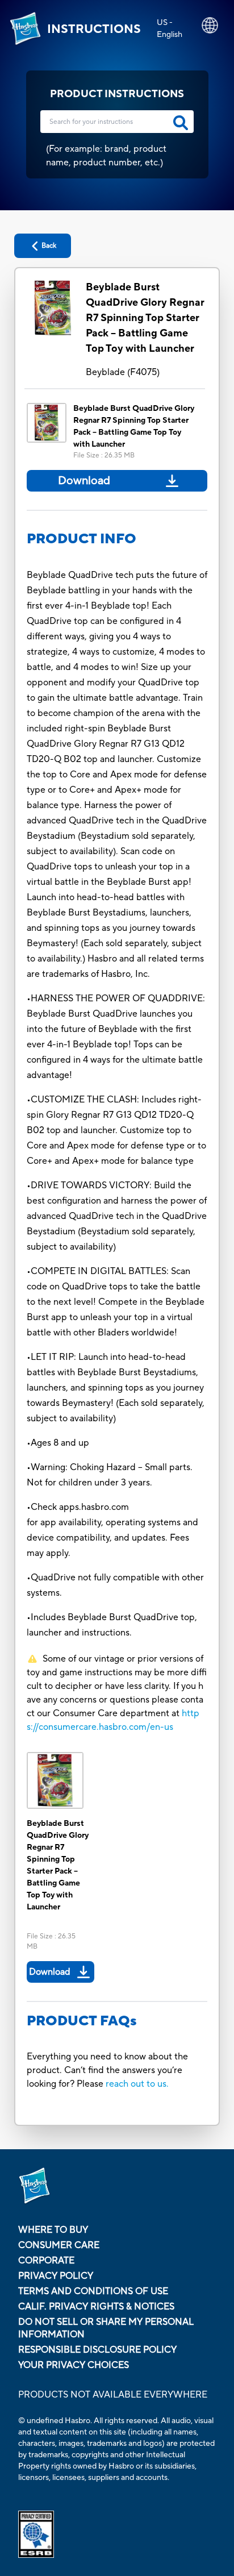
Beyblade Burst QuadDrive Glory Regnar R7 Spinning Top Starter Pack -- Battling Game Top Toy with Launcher (145, 318)
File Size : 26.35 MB (104, 455)
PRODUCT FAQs (82, 2021)
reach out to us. (137, 2084)
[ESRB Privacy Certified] (117, 2534)
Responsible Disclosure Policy (97, 2350)
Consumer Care (59, 2245)
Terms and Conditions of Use (93, 2291)
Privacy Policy (56, 2276)
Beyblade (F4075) (123, 372)
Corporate (46, 2261)
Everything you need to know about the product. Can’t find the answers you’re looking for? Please (107, 2070)
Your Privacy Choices (74, 2365)
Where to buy (53, 2230)
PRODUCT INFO (82, 539)
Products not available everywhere (113, 2395)
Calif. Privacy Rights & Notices (96, 2307)
